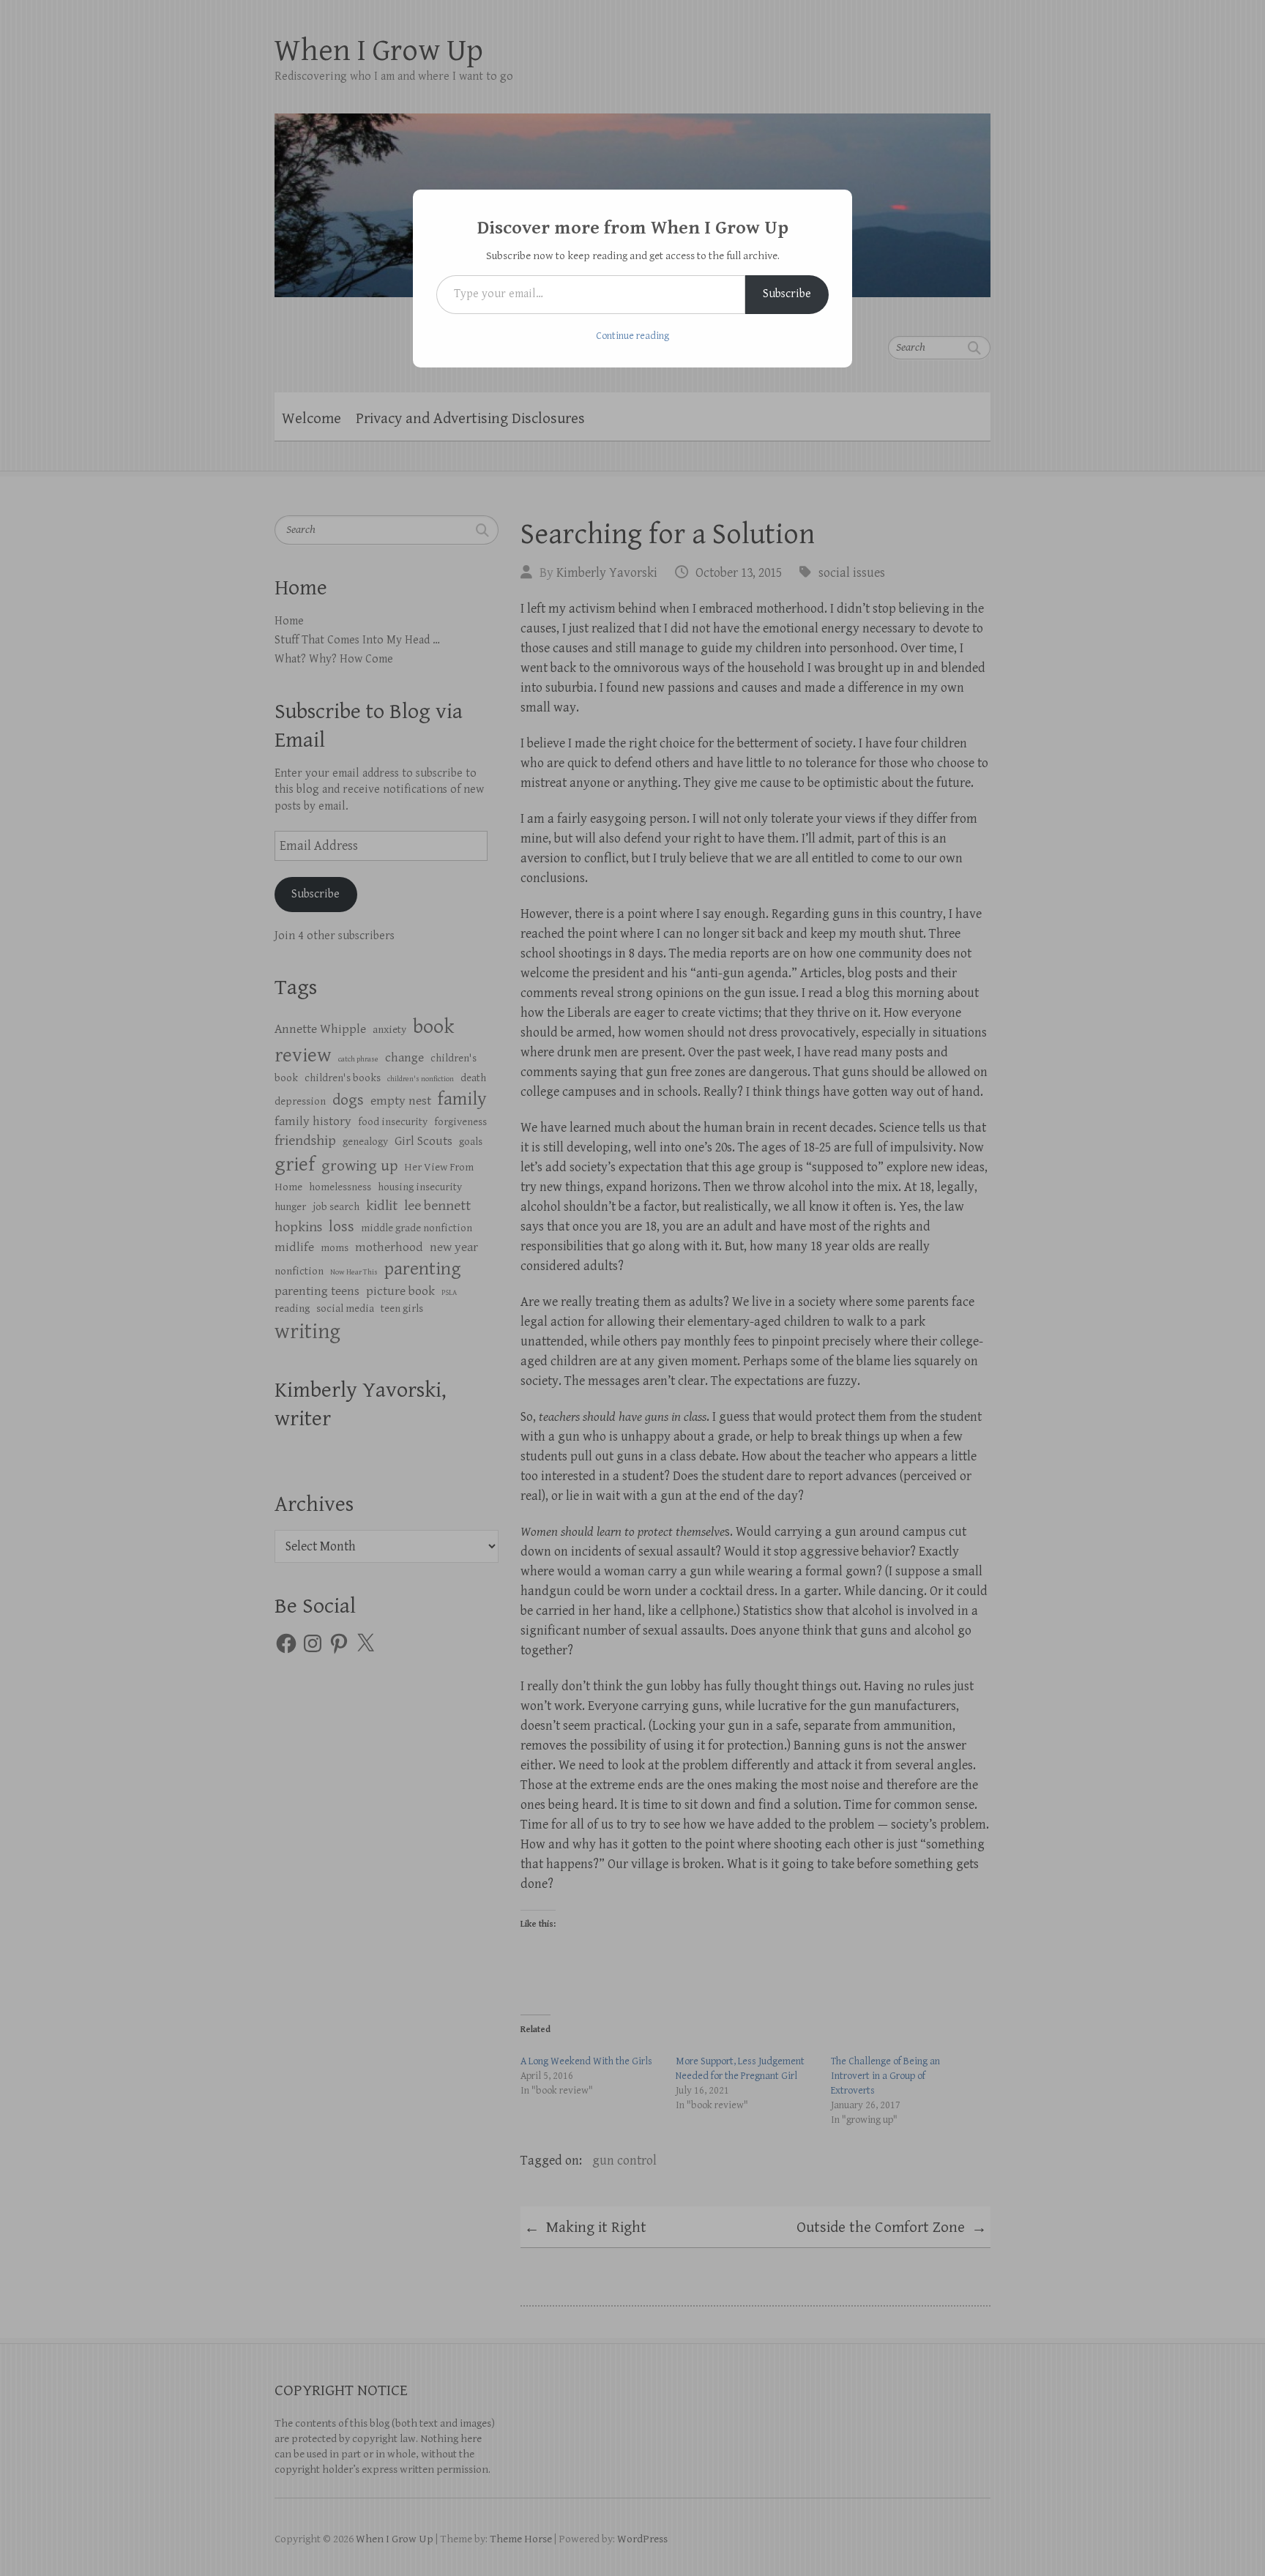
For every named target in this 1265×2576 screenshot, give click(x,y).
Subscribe (787, 294)
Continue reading (632, 336)
